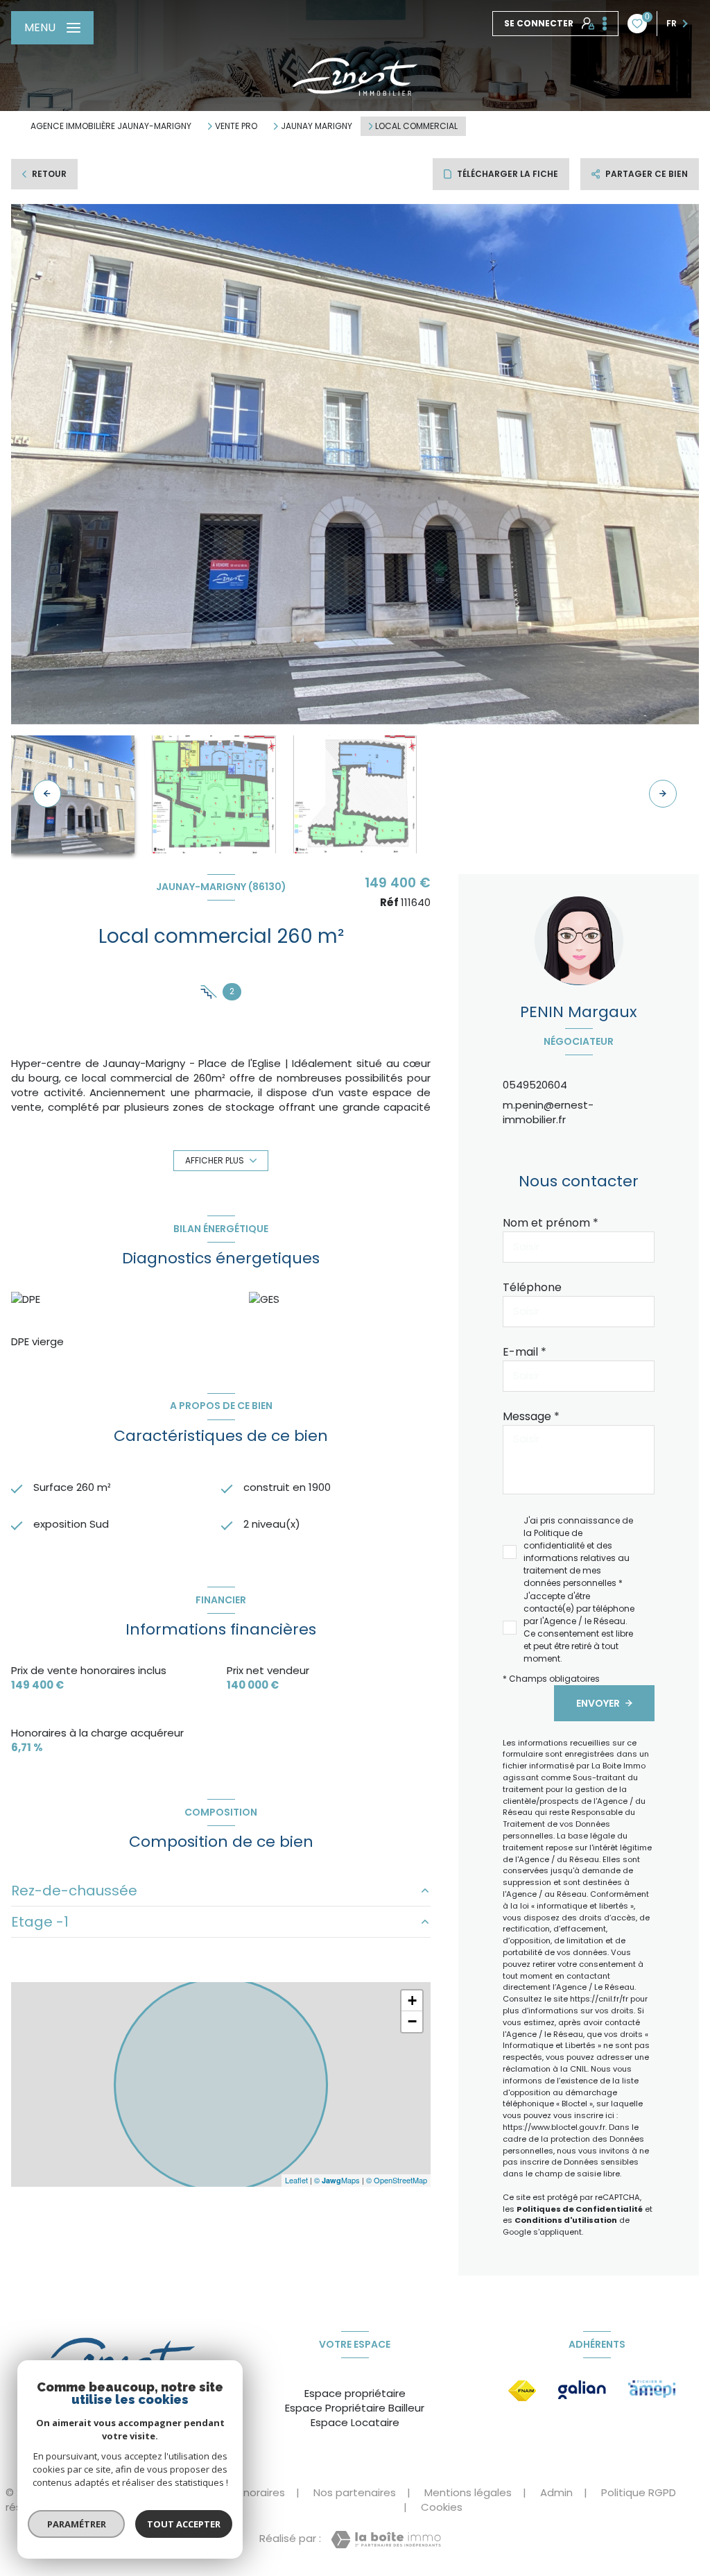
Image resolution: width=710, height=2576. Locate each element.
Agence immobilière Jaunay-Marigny (111, 126)
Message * (531, 1416)
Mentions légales (468, 2492)
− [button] (412, 2021)
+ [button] (412, 2001)
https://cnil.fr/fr (599, 1999)
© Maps (337, 2180)
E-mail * (525, 1352)
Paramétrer (77, 2524)
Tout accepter (184, 2524)
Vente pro (236, 126)
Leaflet (296, 2180)
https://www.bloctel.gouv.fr (554, 2127)
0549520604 (535, 1085)
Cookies (442, 2507)
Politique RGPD (639, 2492)
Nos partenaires (355, 2492)
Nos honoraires (246, 2492)
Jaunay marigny (317, 126)
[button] (663, 794)
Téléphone (532, 1287)
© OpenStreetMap (397, 2180)
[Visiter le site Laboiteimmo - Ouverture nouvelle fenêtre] (386, 2540)
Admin (556, 2492)
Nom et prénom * (551, 1223)
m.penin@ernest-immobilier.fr (548, 1112)
